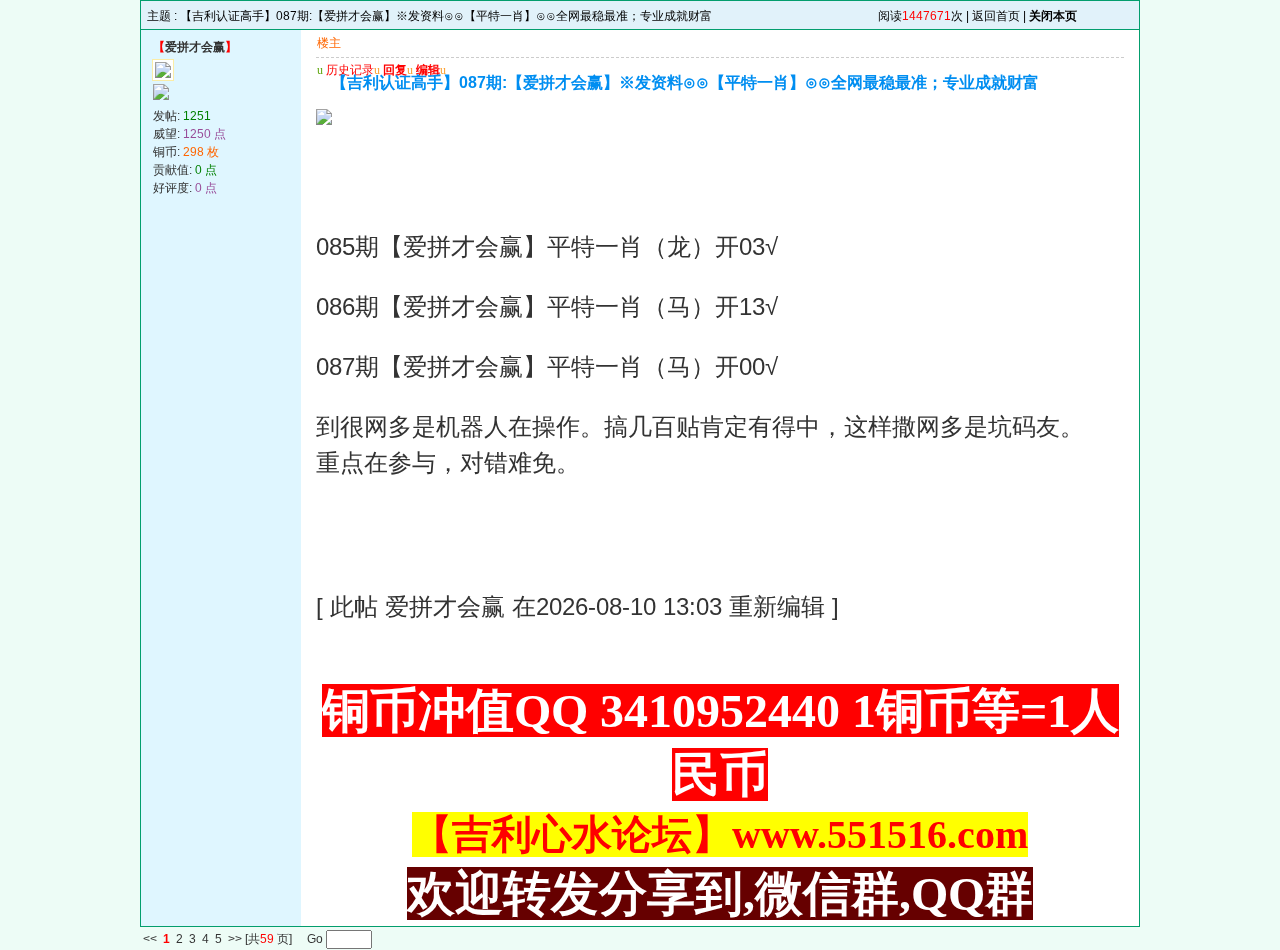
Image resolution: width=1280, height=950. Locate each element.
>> (235, 940)
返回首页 (996, 16)
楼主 (329, 43)
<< (150, 940)
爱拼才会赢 (195, 47)
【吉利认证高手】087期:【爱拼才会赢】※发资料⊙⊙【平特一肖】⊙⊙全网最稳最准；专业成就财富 (446, 16)
